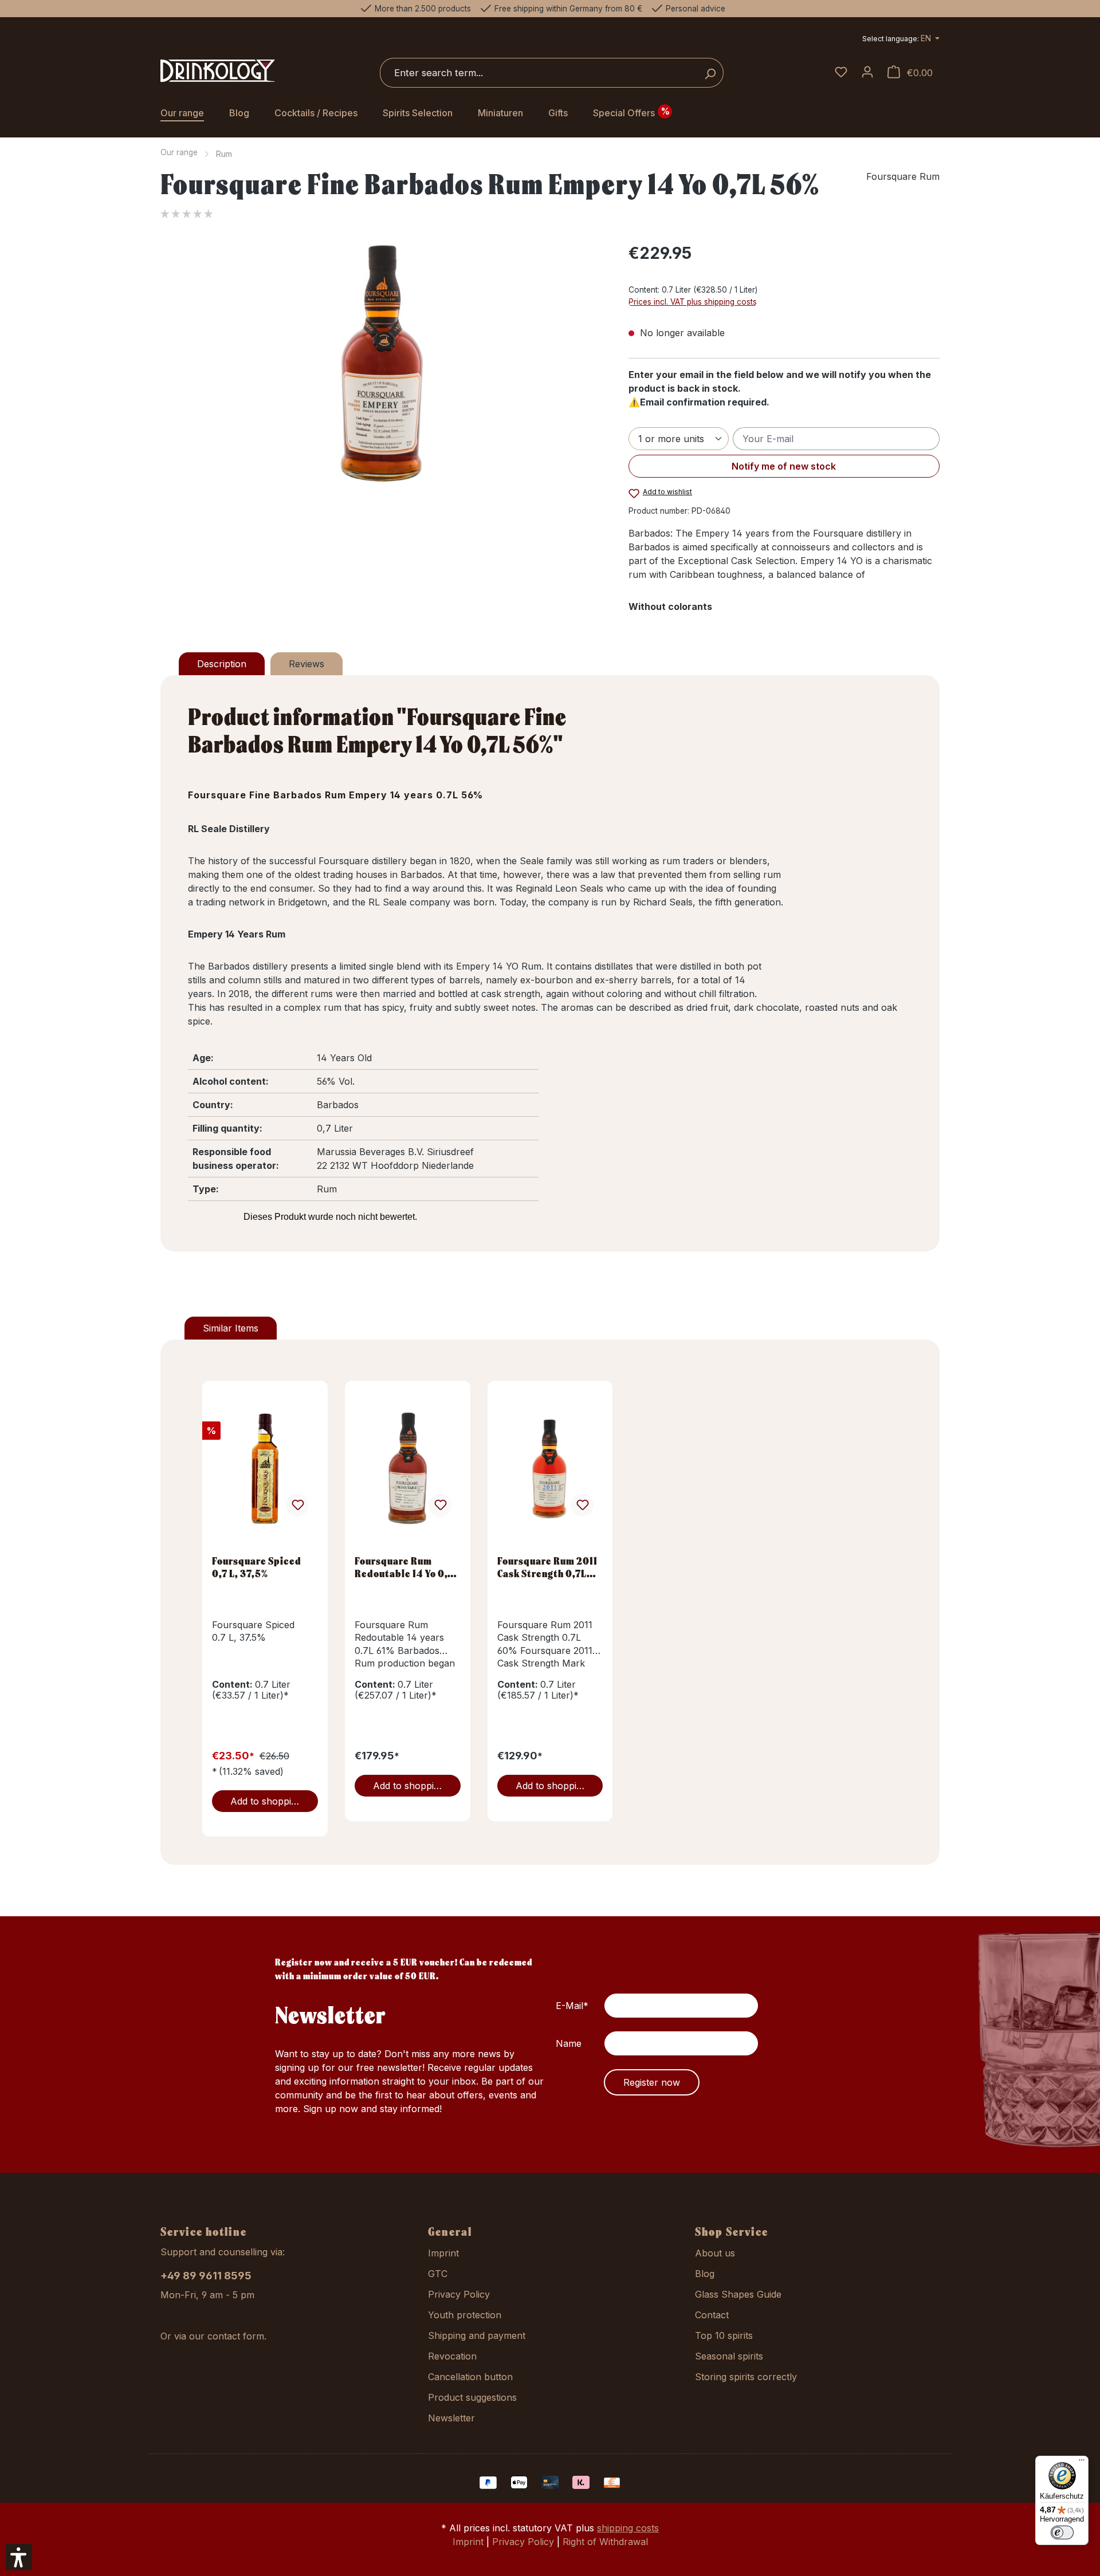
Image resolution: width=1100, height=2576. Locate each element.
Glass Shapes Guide (738, 2294)
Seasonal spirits (729, 2356)
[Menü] (1082, 2463)
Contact (712, 2315)
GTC (438, 2274)
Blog (705, 2274)
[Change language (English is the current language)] (901, 40)
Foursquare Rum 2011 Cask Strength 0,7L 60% (547, 1567)
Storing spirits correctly (746, 2377)
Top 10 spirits (724, 2335)
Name (569, 2043)
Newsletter (451, 2418)
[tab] (222, 664)
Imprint (443, 2253)
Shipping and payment (477, 2335)
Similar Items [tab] (231, 1328)
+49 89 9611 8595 (206, 2276)
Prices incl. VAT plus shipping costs (693, 302)
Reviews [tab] (307, 664)
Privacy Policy (459, 2294)
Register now (652, 2082)
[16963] (382, 364)
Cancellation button (470, 2377)
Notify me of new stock (784, 466)
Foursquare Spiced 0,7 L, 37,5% (257, 1567)
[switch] (1062, 2532)
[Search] (710, 73)
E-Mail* (572, 2006)
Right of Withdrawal (605, 2542)
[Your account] (867, 73)
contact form (236, 2336)
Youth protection (465, 2315)
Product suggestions (472, 2397)
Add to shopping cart (274, 1801)
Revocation (452, 2356)
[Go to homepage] (218, 71)
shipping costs (628, 2528)
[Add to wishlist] (297, 1505)
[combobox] (539, 73)
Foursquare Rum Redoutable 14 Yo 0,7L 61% (407, 1567)
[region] (383, 364)
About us (715, 2253)
